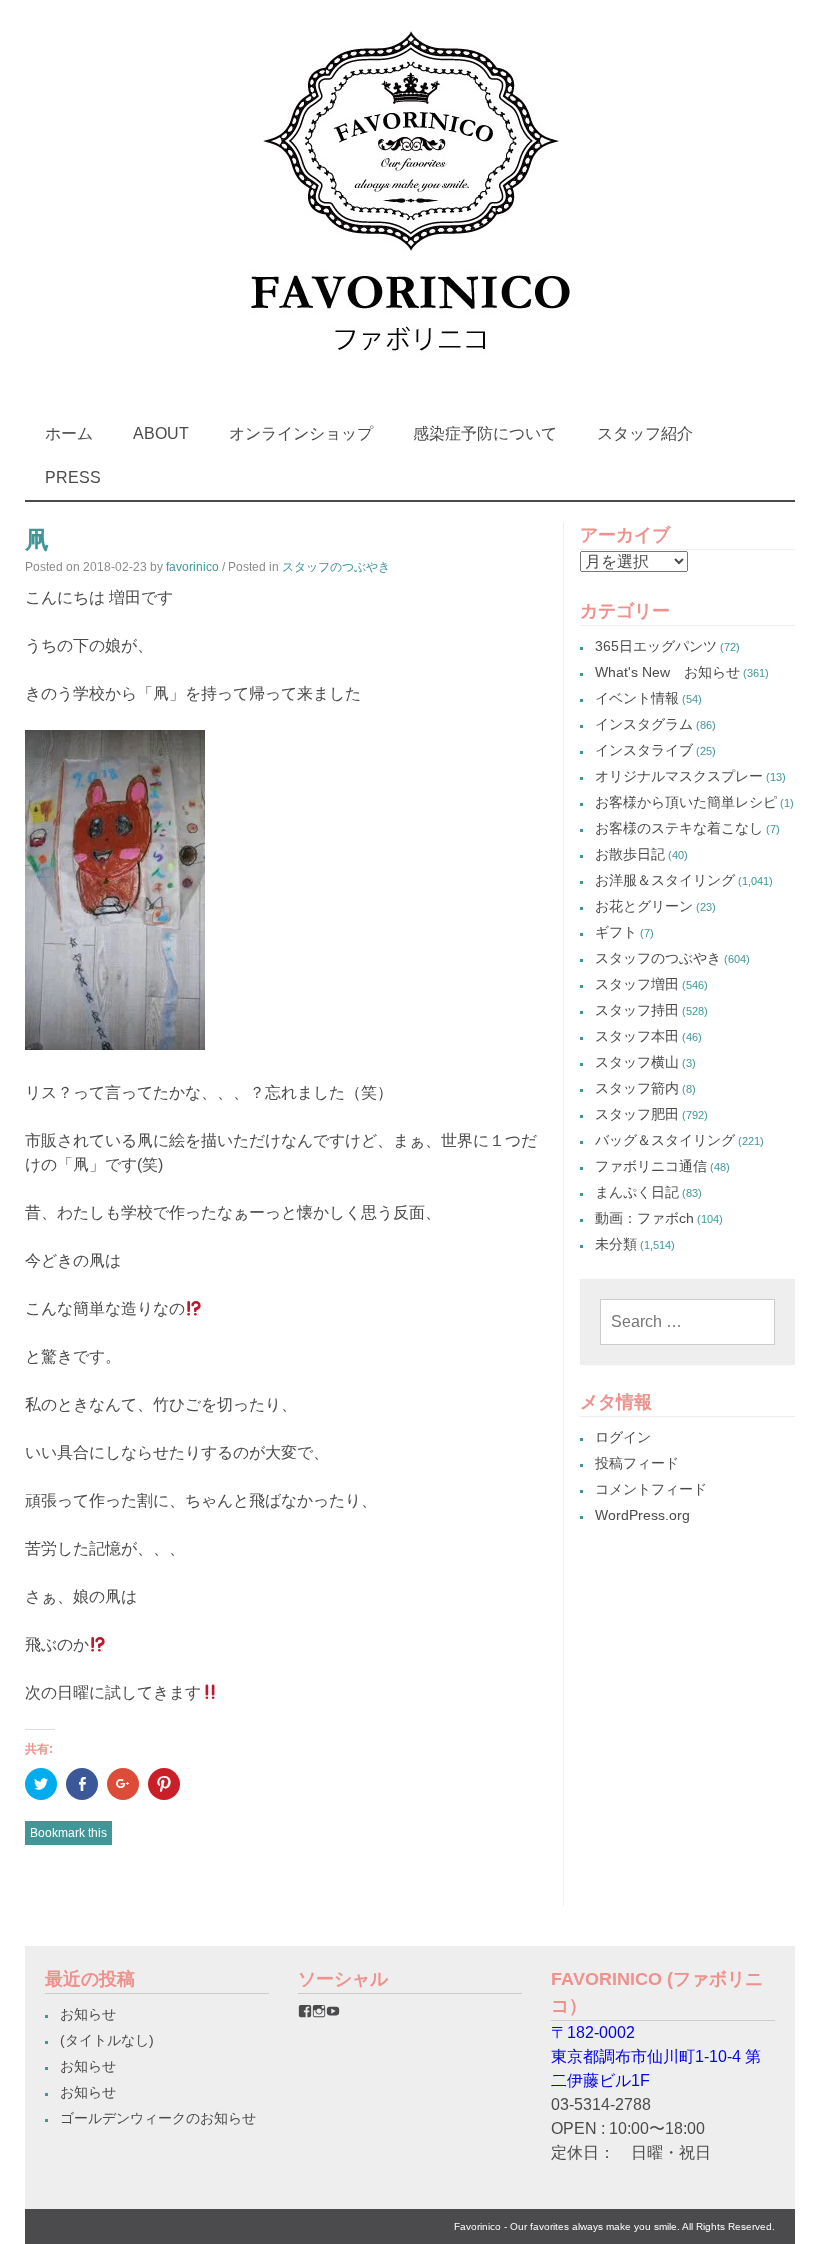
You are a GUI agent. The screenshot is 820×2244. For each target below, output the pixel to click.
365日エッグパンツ (656, 646)
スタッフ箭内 (637, 1088)
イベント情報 (637, 698)
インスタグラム (644, 724)
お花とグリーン (644, 906)
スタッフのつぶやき (336, 567)
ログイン (623, 1437)
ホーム (69, 433)
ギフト (616, 932)
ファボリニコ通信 (651, 1166)
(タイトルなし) (107, 2040)
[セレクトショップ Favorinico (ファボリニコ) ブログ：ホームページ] (409, 369)
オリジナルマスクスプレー (679, 776)
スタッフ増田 (637, 984)
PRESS (73, 477)
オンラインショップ (301, 433)
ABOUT (161, 433)
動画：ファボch (644, 1218)
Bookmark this (68, 1833)
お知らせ (88, 2014)
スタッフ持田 (637, 1010)
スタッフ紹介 (645, 433)
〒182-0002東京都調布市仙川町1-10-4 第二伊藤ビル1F (656, 2056)
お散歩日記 (630, 854)
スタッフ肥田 (637, 1114)
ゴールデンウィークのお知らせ (158, 2118)
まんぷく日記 (637, 1192)
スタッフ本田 (637, 1036)
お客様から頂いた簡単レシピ (686, 802)
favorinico (192, 567)
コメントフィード (651, 1489)
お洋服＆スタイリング (665, 880)
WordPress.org (642, 1515)
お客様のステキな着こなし (679, 828)
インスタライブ (644, 750)
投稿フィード (637, 1463)
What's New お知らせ (667, 672)
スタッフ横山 (637, 1062)
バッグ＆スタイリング (665, 1140)
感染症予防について (485, 433)
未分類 (616, 1244)
